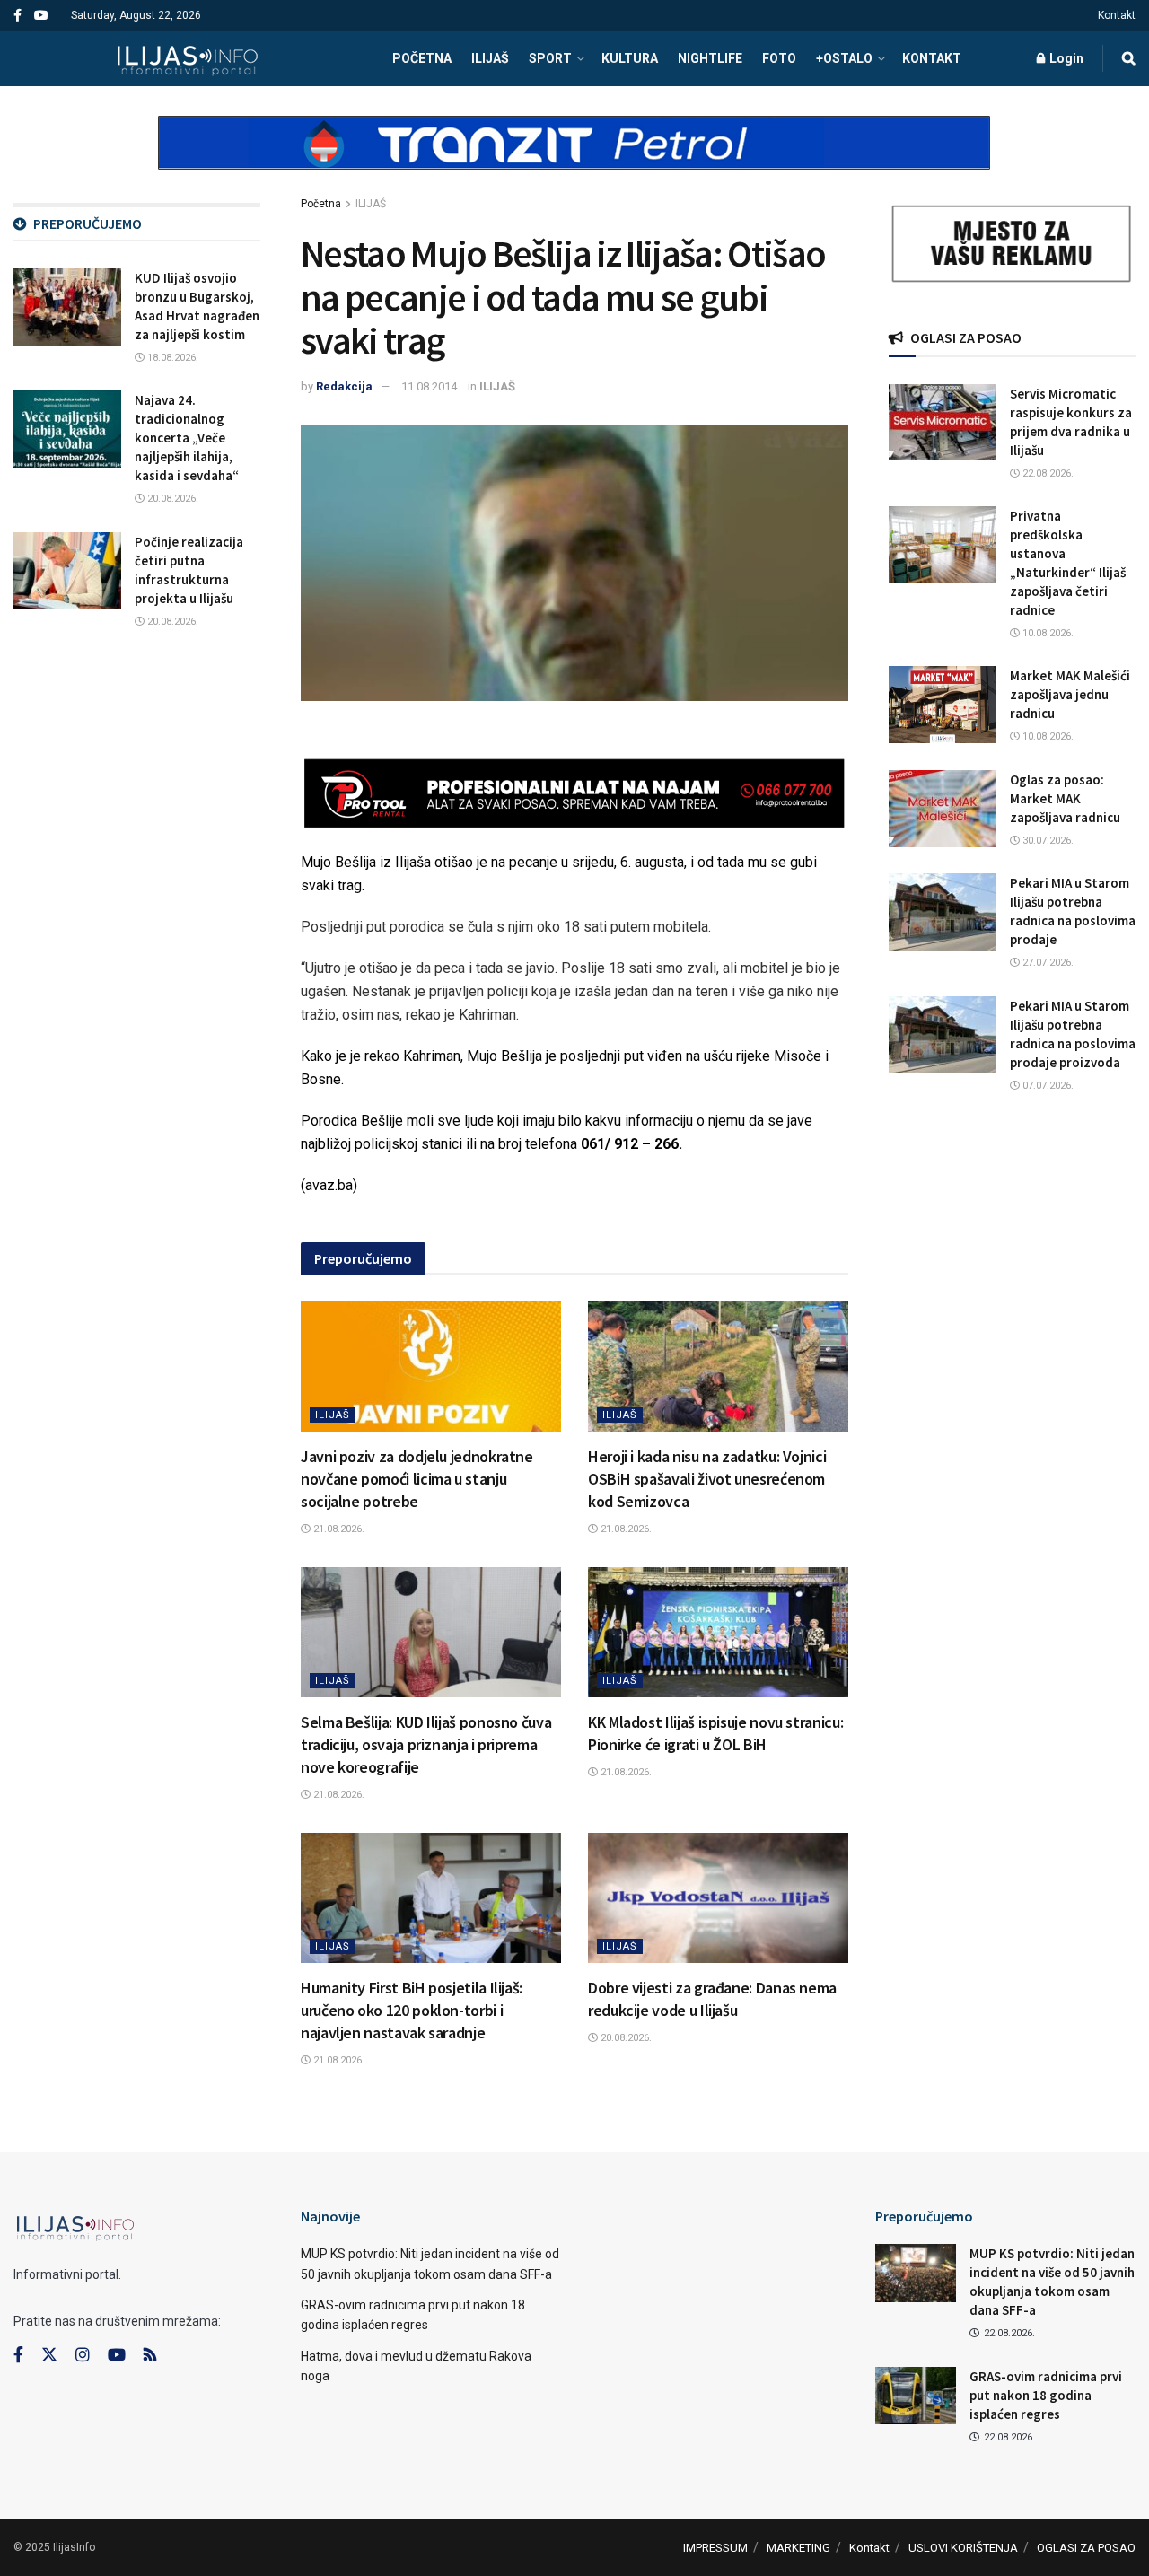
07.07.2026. (1047, 1086)
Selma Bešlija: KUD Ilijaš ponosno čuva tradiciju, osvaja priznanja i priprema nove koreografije (426, 1744)
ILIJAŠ (490, 58)
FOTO (779, 58)
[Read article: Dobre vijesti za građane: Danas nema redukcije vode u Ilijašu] (718, 1898)
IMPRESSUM (715, 2548)
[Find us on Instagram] (83, 2355)
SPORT (550, 58)
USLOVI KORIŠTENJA (963, 2548)
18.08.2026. (171, 358)
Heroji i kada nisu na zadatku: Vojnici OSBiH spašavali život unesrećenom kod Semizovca (707, 1479)
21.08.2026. (338, 1529)
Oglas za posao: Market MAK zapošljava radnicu (1065, 798)
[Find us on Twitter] (49, 2355)
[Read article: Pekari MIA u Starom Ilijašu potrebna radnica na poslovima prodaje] (943, 912)
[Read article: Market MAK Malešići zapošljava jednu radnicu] (943, 705)
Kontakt (1117, 15)
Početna (321, 204)
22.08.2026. (1047, 473)
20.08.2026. (625, 2038)
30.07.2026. (1047, 841)
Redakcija (344, 386)
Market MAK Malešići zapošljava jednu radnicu (1070, 694)
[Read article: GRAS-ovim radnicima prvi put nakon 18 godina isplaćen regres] (916, 2396)
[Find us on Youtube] (41, 16)
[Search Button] (1129, 58)
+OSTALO (844, 58)
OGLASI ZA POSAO (1086, 2548)
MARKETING (798, 2548)
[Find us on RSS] (150, 2356)
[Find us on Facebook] (18, 16)
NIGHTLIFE (710, 58)
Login (1065, 58)
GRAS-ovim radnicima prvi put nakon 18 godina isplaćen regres (1046, 2395)
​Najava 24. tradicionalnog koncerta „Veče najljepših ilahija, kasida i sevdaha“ (187, 438)
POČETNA (422, 58)
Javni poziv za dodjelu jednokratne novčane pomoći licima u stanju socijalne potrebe (417, 1479)
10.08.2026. (1047, 633)
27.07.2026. (1047, 963)
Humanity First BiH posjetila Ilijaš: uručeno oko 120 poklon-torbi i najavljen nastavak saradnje (412, 2010)
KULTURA (630, 58)
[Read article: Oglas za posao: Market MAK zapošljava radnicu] (943, 809)
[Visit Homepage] (187, 58)
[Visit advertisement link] (574, 158)
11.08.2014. (430, 386)
